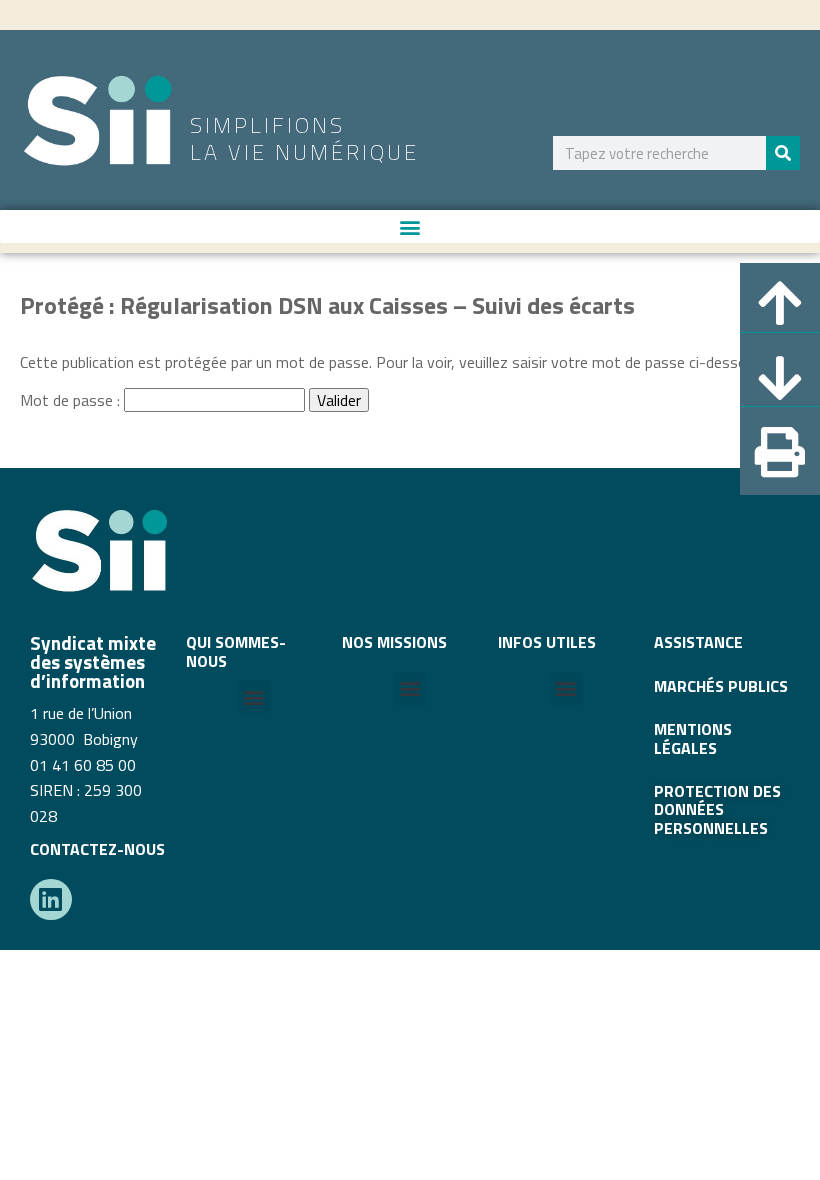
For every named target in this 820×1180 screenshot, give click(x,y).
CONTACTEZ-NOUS (97, 849)
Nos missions (394, 642)
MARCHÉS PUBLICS (721, 686)
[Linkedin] (51, 900)
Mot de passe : (72, 400)
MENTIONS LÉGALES (693, 738)
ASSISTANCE (698, 642)
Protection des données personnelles (717, 809)
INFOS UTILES (547, 642)
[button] (410, 226)
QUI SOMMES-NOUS (236, 651)
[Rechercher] (783, 153)
